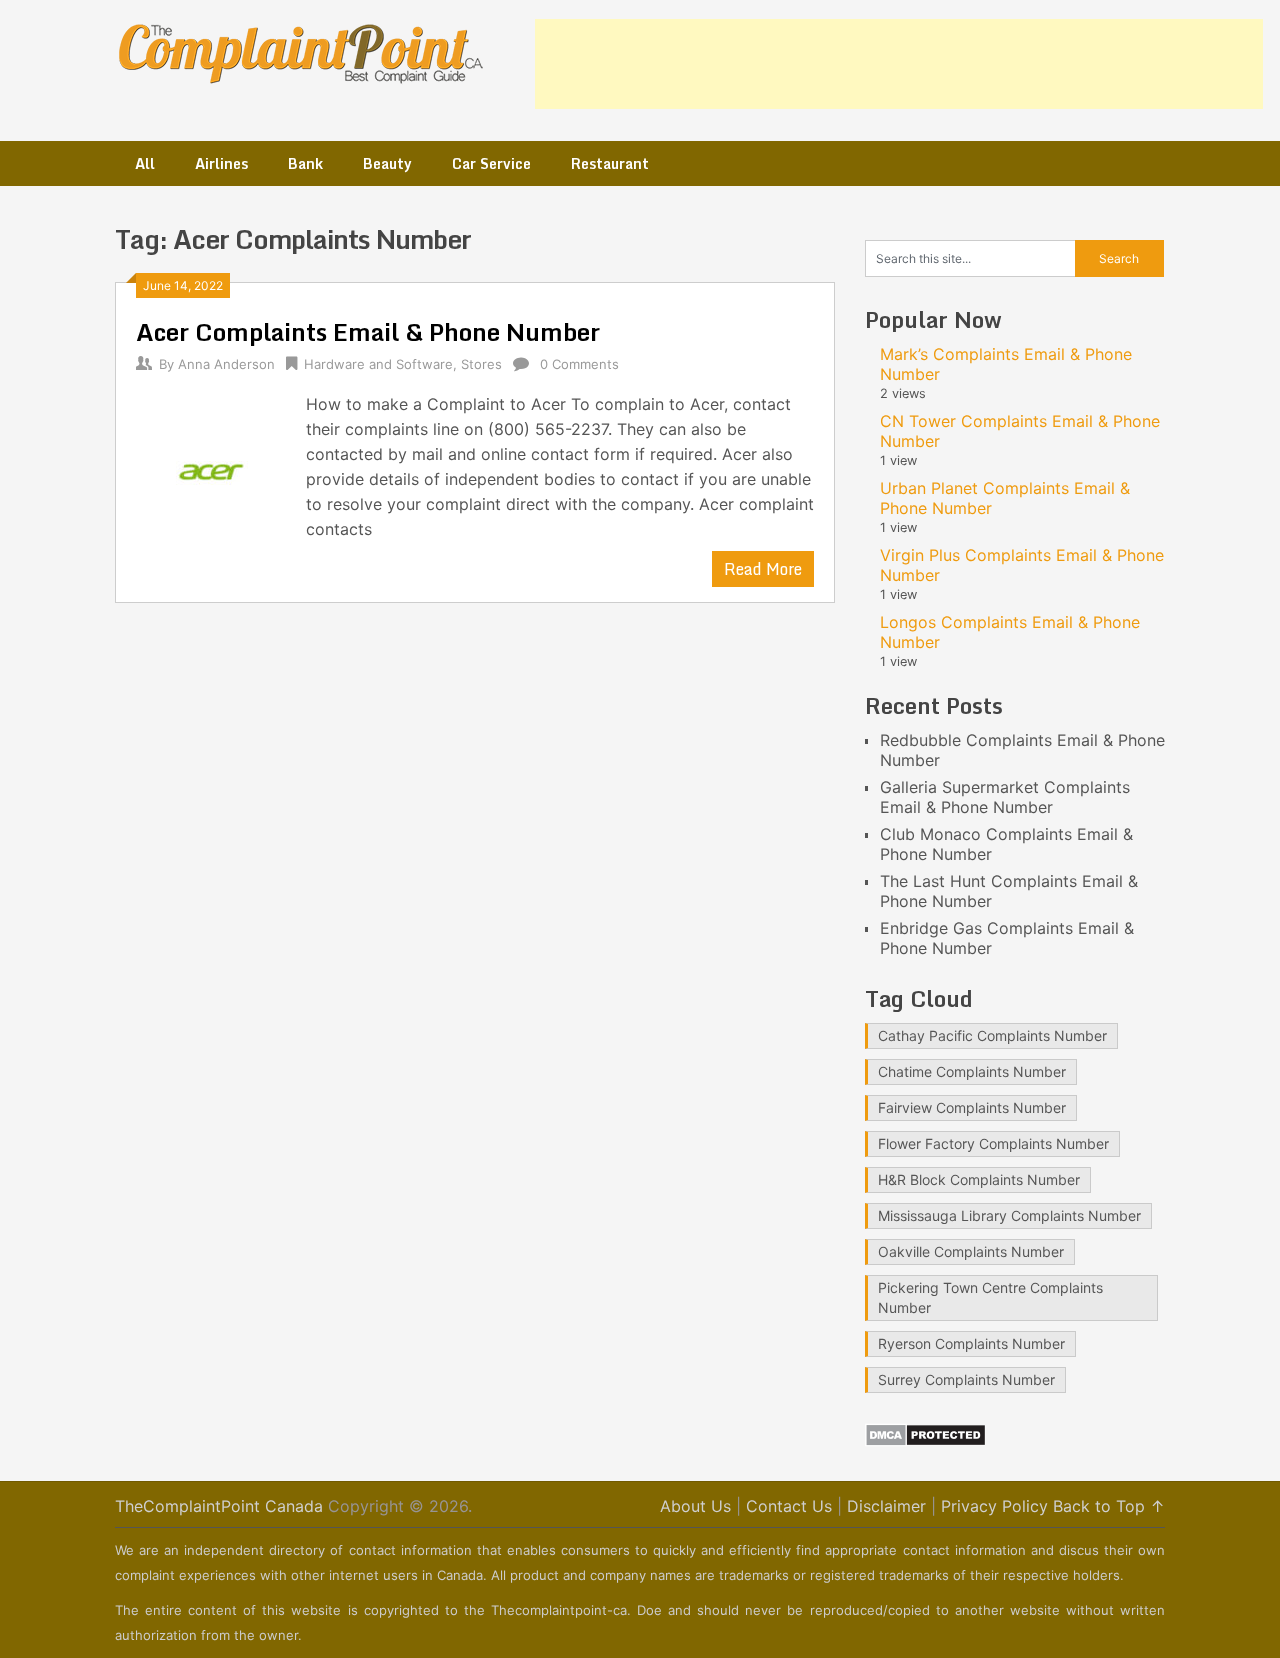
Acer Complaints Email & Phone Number (368, 331)
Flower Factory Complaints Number (993, 1143)
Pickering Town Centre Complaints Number (990, 1297)
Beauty (387, 163)
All (145, 163)
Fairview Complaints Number (972, 1107)
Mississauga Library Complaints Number (1009, 1215)
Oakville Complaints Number (971, 1251)
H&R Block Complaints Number (979, 1179)
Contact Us (789, 1506)
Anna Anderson (226, 364)
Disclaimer (886, 1506)
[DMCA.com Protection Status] (925, 1441)
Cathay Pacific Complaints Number (992, 1035)
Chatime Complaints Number (972, 1071)
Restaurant (610, 163)
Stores (481, 364)
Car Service (491, 163)
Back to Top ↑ (1109, 1506)
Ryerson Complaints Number (971, 1343)
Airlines (221, 163)
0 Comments (579, 364)
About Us (695, 1506)
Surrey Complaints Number (966, 1379)
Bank (305, 163)
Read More (763, 569)
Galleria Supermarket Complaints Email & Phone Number (1005, 797)
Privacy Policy (994, 1506)
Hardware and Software (378, 364)
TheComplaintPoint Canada (219, 1506)
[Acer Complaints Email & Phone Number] (211, 469)
